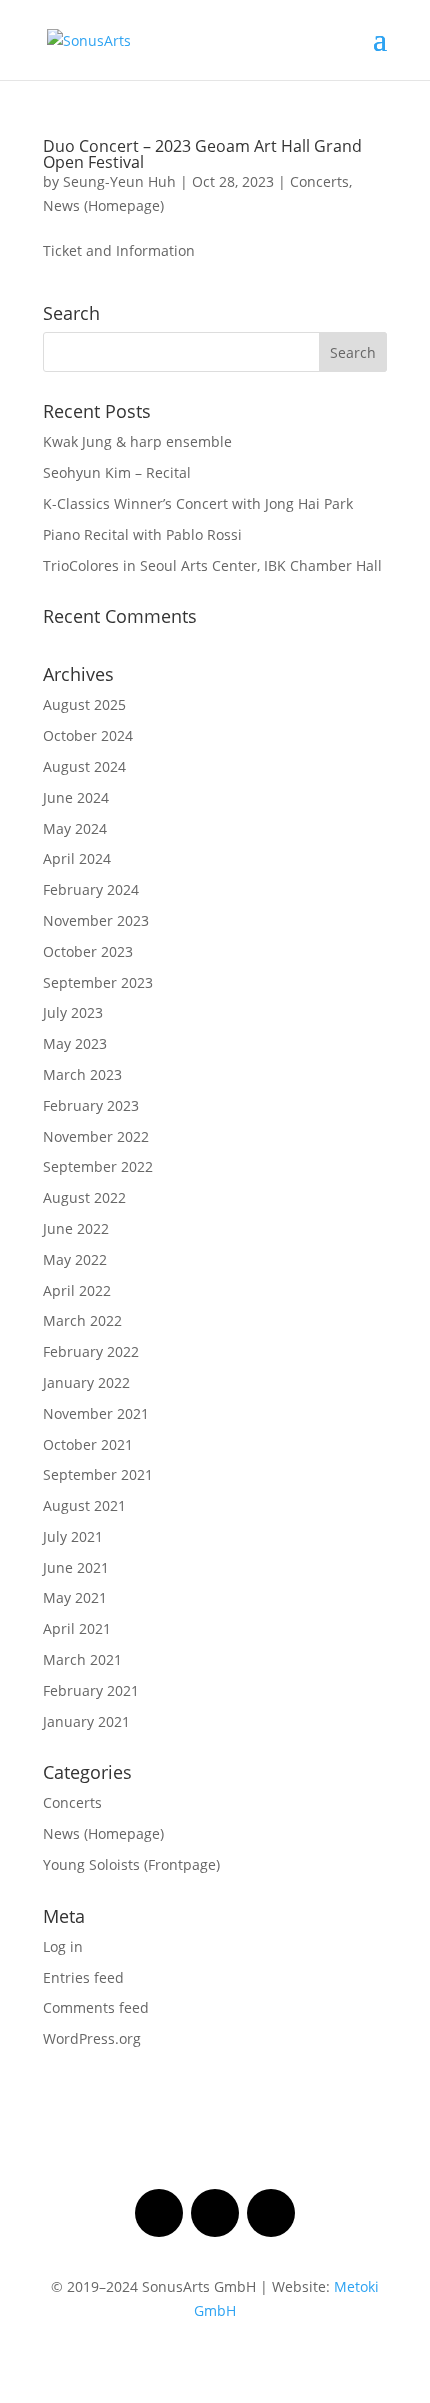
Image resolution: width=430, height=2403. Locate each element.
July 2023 (73, 1012)
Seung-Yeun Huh (119, 181)
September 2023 (98, 982)
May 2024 (75, 828)
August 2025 (84, 704)
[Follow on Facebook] (159, 2213)
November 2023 (96, 920)
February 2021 (91, 1690)
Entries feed (83, 1977)
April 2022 (77, 1290)
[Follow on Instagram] (215, 2213)
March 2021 (82, 1659)
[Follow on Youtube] (271, 2213)
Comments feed (96, 2007)
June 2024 (76, 797)
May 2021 (75, 1597)
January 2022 (86, 1382)
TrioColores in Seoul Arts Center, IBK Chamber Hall (212, 565)
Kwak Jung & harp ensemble (137, 441)
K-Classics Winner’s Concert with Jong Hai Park (198, 503)
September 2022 (98, 1166)
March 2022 (82, 1320)
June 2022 (76, 1228)
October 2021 (88, 1444)
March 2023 (82, 1074)
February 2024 (91, 889)
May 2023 (75, 1043)
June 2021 (76, 1567)
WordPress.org (92, 2038)
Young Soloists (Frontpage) (131, 1864)
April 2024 (77, 858)
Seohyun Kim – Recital (117, 472)
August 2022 (84, 1197)
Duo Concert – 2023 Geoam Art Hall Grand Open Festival (202, 154)
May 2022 (75, 1259)
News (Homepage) (103, 205)
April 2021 (77, 1628)
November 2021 (96, 1413)
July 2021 (73, 1536)
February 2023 (91, 1105)
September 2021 (98, 1474)
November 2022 (96, 1136)
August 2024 (84, 766)
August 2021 (84, 1505)
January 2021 (86, 1721)
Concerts (319, 181)
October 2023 (88, 951)
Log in (63, 1946)
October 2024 (88, 735)
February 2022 (91, 1351)
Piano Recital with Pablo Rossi (142, 534)
